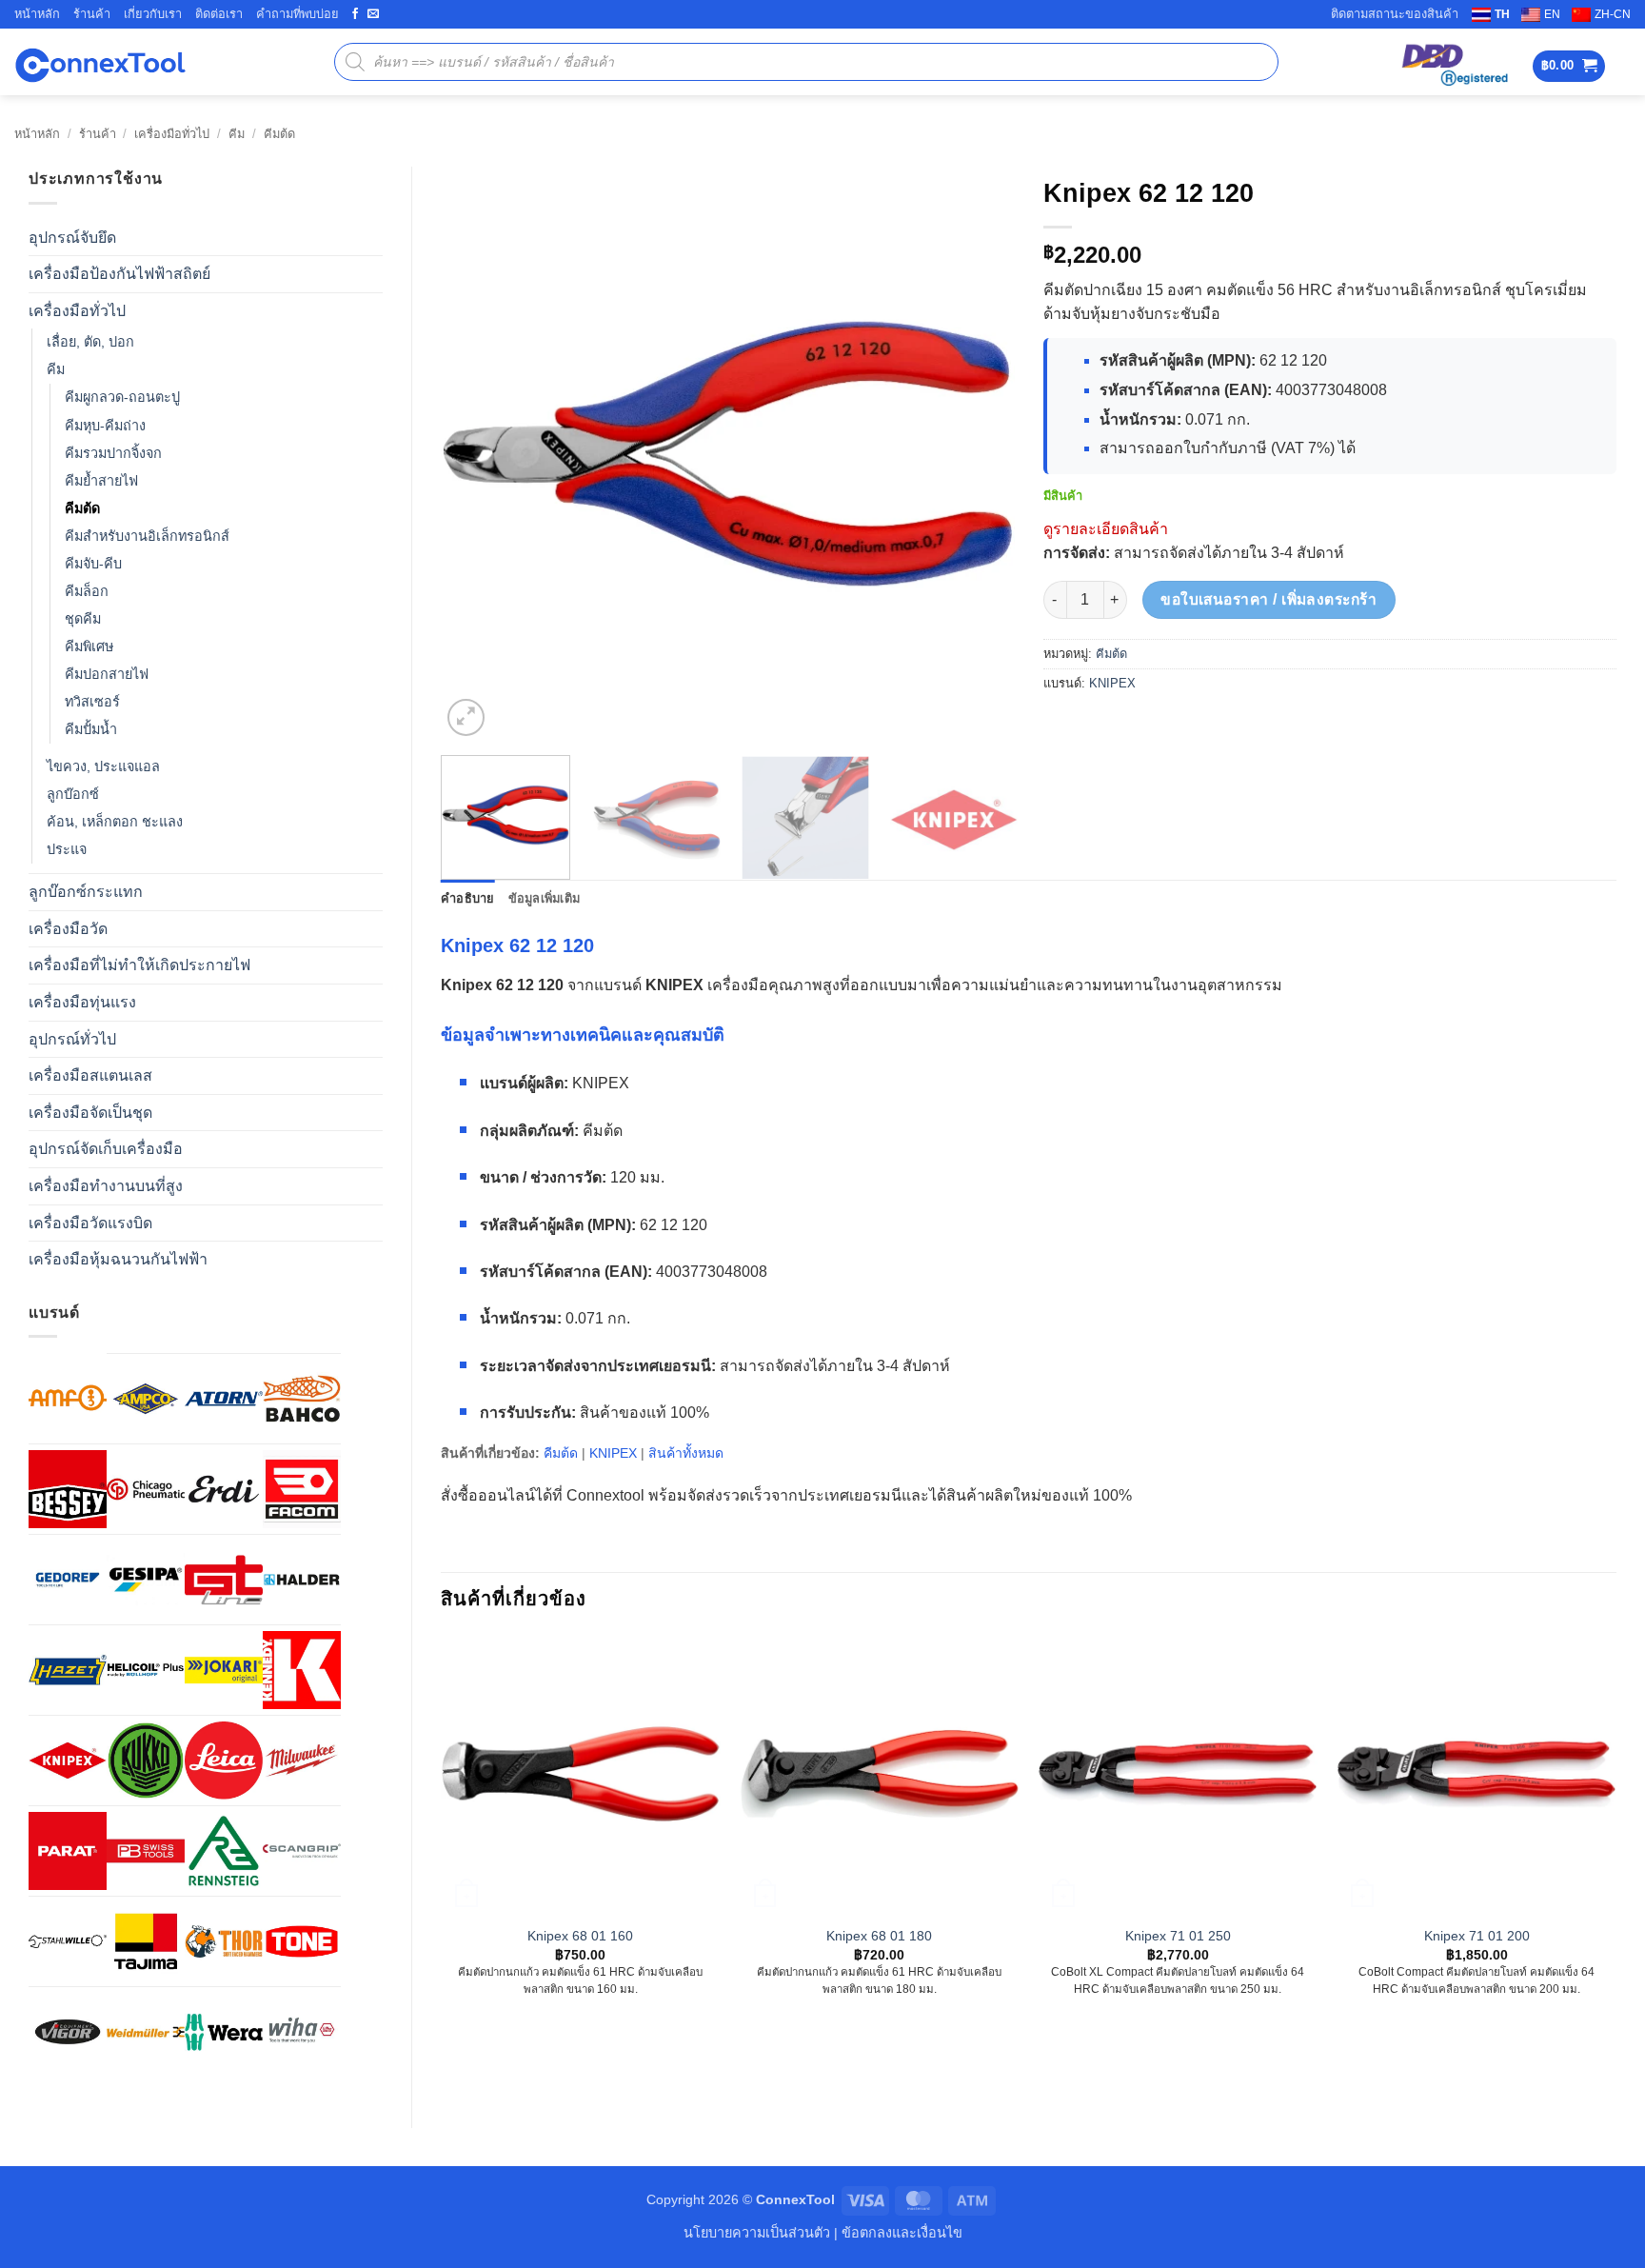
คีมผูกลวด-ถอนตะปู (122, 397)
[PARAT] (68, 1851)
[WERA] (224, 2032)
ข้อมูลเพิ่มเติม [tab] (545, 898)
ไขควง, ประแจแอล (103, 766)
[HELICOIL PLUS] (146, 1670)
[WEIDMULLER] (146, 2032)
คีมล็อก (87, 591)
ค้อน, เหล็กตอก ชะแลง (115, 822)
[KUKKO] (146, 1761)
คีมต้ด (279, 134)
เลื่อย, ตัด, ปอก (90, 342)
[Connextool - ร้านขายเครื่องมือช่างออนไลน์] (100, 62)
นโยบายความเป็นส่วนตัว (757, 2233)
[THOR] (224, 1941)
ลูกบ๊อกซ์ (73, 794)
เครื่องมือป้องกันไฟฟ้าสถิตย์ (119, 274)
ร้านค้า (92, 14)
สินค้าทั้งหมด (686, 1453)
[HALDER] (302, 1580)
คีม (237, 134)
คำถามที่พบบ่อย (297, 14)
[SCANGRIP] (302, 1851)
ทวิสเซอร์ (92, 702)
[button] (1569, 66)
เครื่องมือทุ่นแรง (82, 1002)
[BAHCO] (302, 1399)
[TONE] (302, 1941)
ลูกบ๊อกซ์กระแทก (86, 892)
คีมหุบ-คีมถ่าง (105, 426)
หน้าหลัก (37, 14)
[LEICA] (224, 1761)
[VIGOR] (68, 2032)
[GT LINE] (224, 1580)
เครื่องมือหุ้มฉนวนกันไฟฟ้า (118, 1259)
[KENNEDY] (302, 1670)
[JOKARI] (224, 1670)
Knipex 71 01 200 (1477, 1936)
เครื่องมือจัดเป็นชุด (90, 1113)
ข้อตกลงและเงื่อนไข (902, 2233)
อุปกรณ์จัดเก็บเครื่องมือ (106, 1149)
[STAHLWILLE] (68, 1941)
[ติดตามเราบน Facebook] (355, 14)
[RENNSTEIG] (224, 1851)
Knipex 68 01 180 (879, 1936)
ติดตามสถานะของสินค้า (1395, 14)
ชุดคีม (83, 619)
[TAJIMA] (146, 1941)
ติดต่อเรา (219, 14)
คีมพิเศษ (89, 647)
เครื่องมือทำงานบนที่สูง (106, 1186)
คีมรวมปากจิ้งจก (113, 453)
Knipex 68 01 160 (580, 1936)
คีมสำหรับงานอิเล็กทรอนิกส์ (147, 536)
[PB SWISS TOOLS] (146, 1851)
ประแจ (67, 849)
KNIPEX (1112, 683)
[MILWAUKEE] (302, 1761)
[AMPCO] (146, 1399)
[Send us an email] (373, 14)
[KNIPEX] (68, 1761)
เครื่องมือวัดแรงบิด (90, 1223)
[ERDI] (224, 1489)
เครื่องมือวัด (68, 929)
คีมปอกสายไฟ (107, 674)
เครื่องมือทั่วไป (172, 134)
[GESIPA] (146, 1580)
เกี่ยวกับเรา (153, 14)
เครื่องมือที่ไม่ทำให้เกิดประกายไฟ (139, 965)
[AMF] (68, 1398)
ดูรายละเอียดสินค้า (1106, 529)
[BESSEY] (68, 1489)
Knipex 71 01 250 (1178, 1936)
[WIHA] (302, 2032)
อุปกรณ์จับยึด (72, 238)
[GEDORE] (68, 1580)
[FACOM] (302, 1489)
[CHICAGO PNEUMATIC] (146, 1489)
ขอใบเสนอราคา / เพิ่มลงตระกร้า (1268, 599)
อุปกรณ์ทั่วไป (72, 1039)
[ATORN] (224, 1399)
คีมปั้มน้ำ (91, 729)
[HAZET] (68, 1670)
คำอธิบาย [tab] (468, 898)
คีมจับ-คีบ (93, 564)
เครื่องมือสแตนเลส (90, 1075)
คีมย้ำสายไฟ (101, 481)
